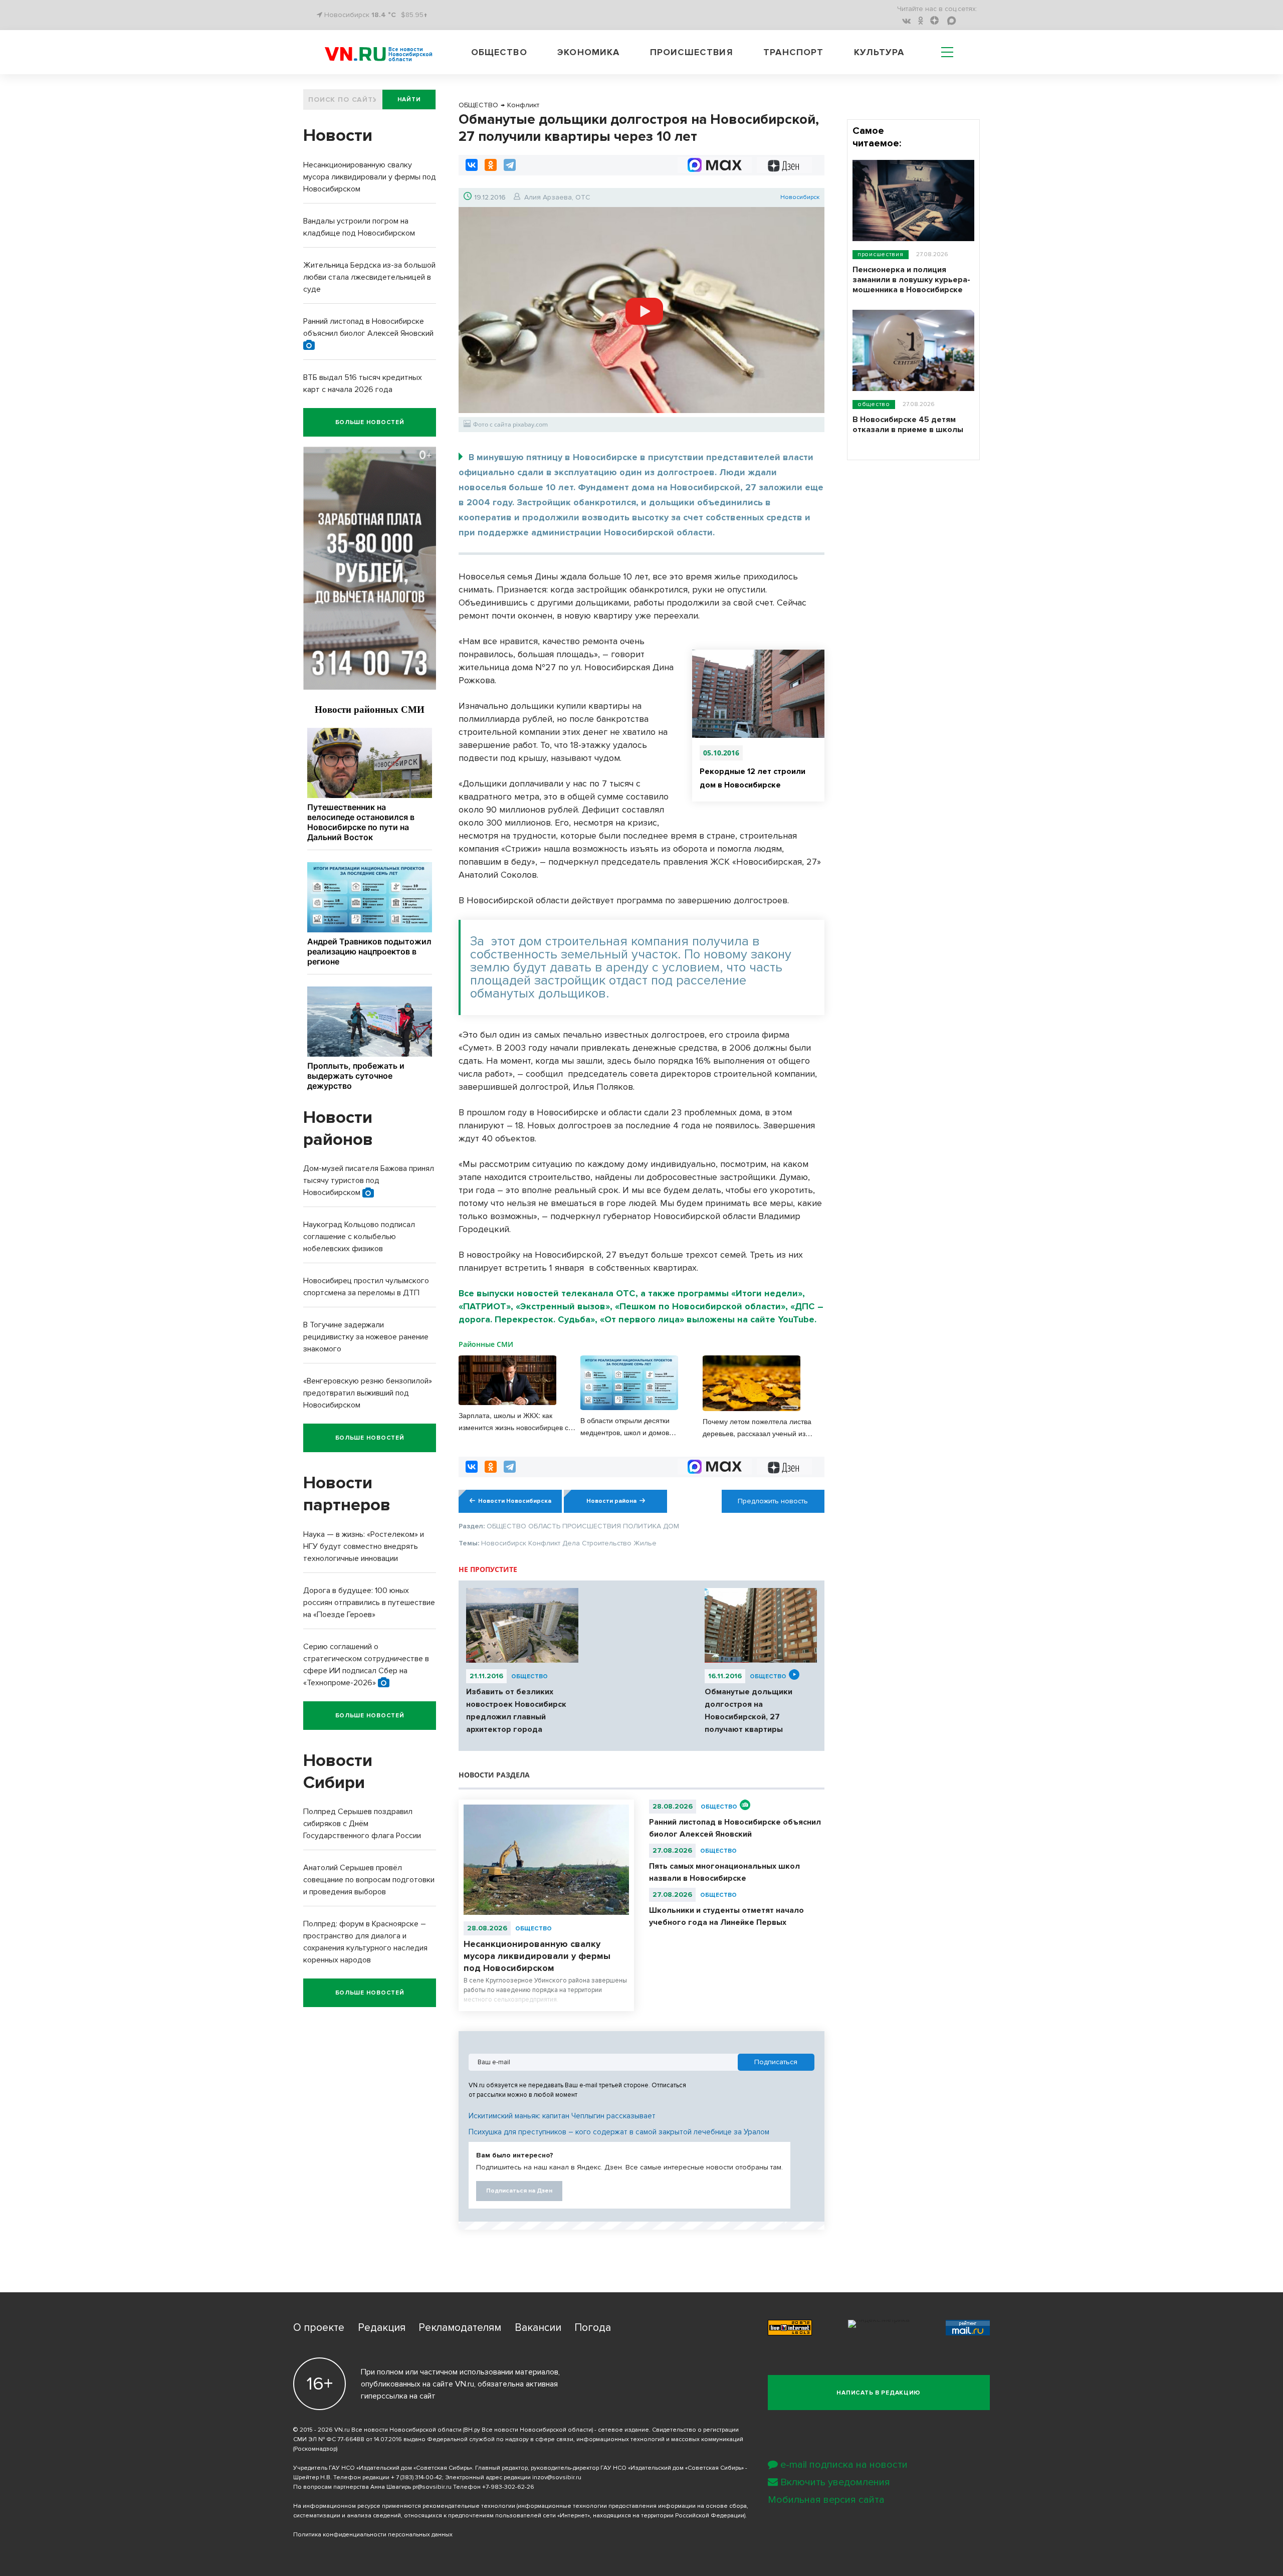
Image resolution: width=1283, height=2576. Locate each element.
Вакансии (538, 2328)
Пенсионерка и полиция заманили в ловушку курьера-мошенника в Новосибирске (911, 280)
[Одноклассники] (491, 165)
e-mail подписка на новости (844, 2465)
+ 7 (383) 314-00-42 (416, 2478)
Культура (879, 52)
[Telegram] (510, 165)
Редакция (382, 2328)
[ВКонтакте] (472, 165)
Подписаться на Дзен (519, 2191)
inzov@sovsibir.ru (557, 2478)
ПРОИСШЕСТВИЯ (881, 254)
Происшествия (692, 52)
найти (409, 100)
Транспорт (793, 52)
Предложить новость (773, 1501)
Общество (499, 52)
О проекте (319, 2328)
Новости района (611, 1501)
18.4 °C (384, 15)
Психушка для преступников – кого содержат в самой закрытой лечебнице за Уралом (619, 2132)
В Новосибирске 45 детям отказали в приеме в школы (908, 425)
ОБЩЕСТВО (529, 1676)
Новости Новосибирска (515, 1501)
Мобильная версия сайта (826, 2500)
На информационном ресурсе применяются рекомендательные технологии (404, 2506)
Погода (593, 2328)
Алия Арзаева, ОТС (557, 197)
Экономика (588, 52)
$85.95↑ (414, 15)
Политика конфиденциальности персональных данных (373, 2535)
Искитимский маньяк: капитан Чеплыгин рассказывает (562, 2116)
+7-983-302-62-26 (508, 2487)
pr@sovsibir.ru (432, 2487)
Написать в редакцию (879, 2393)
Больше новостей (370, 422)
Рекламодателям (460, 2328)
